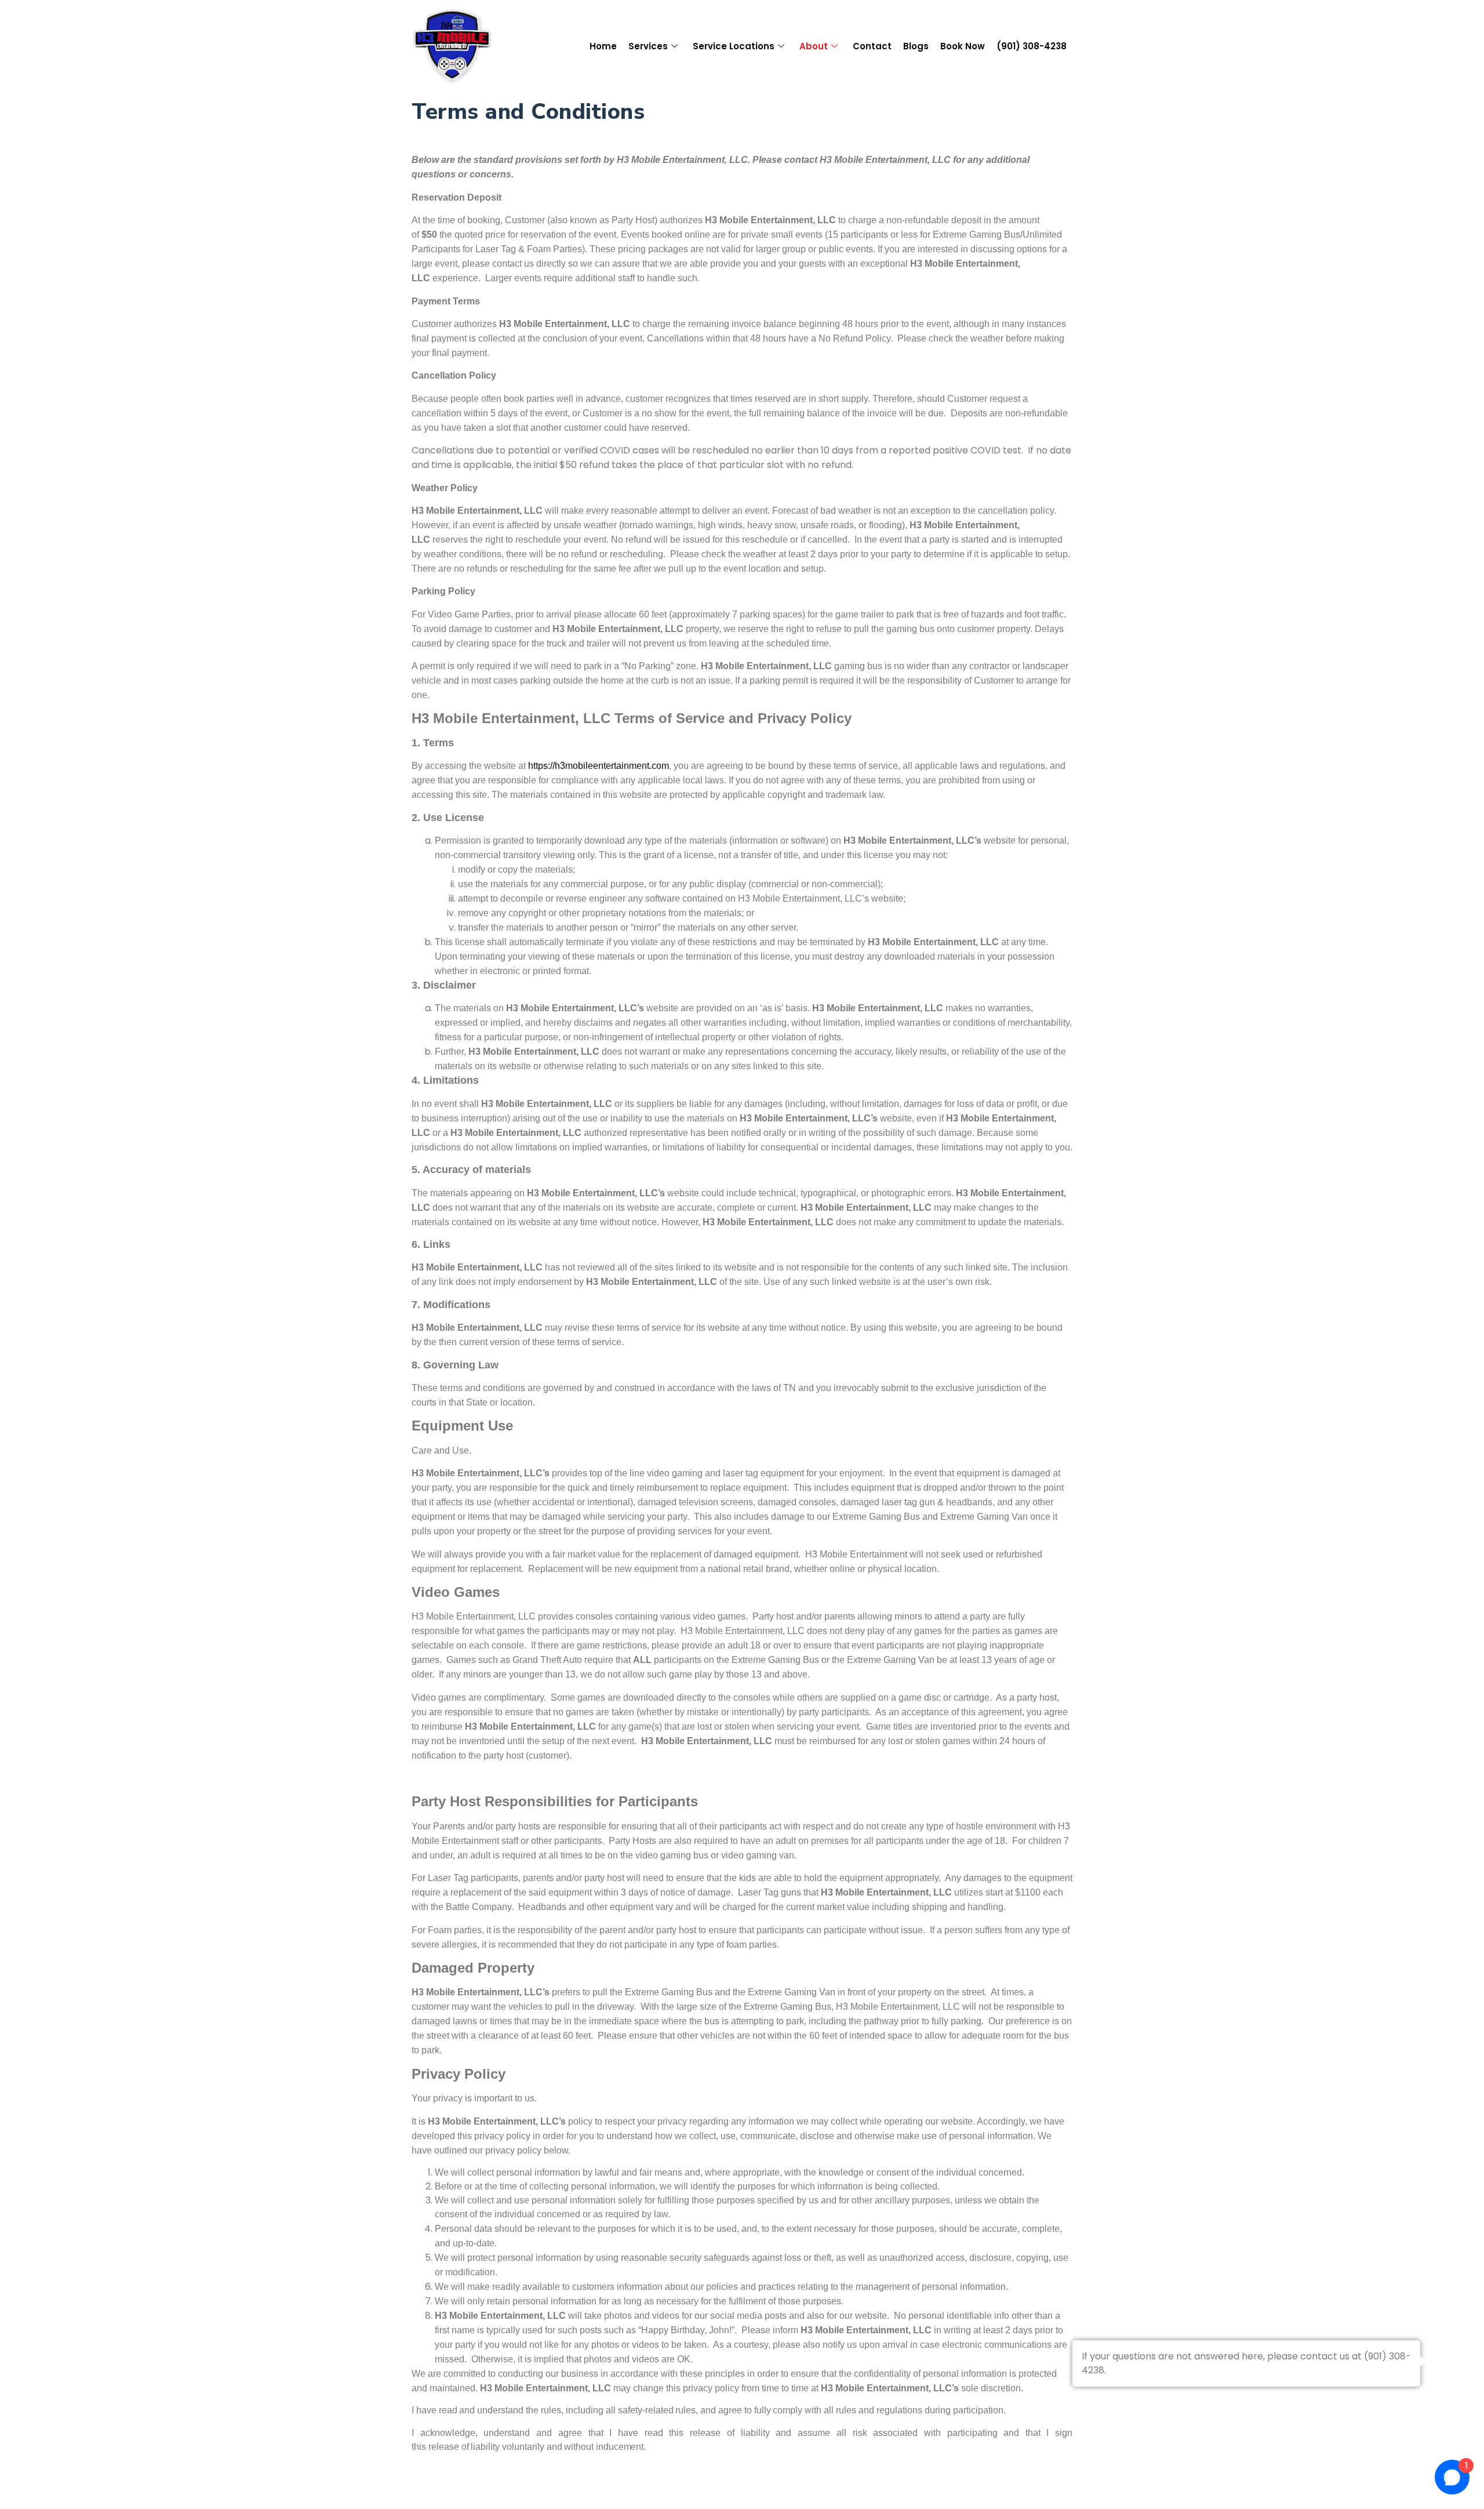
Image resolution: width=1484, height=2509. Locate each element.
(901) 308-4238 (1032, 46)
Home (603, 46)
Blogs (916, 46)
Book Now (963, 46)
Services (648, 46)
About (814, 46)
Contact (872, 46)
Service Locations (734, 46)
